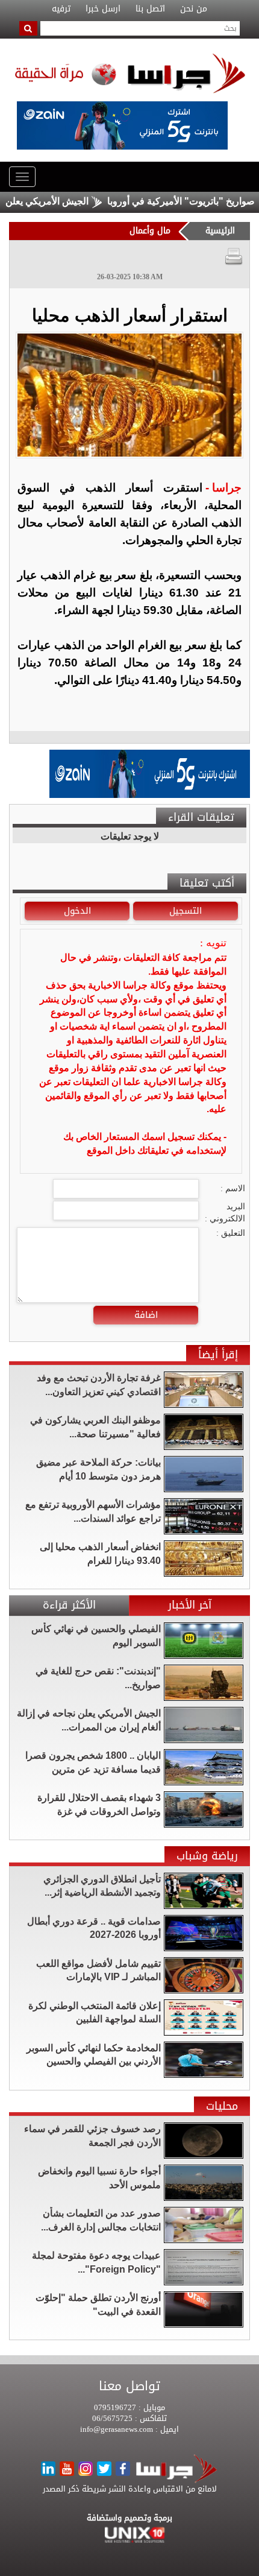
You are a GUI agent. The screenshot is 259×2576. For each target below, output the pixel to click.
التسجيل (186, 911)
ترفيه (61, 9)
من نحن (194, 9)
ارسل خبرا (103, 9)
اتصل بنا (150, 9)
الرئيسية (220, 231)
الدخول (77, 911)
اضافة (146, 1315)
